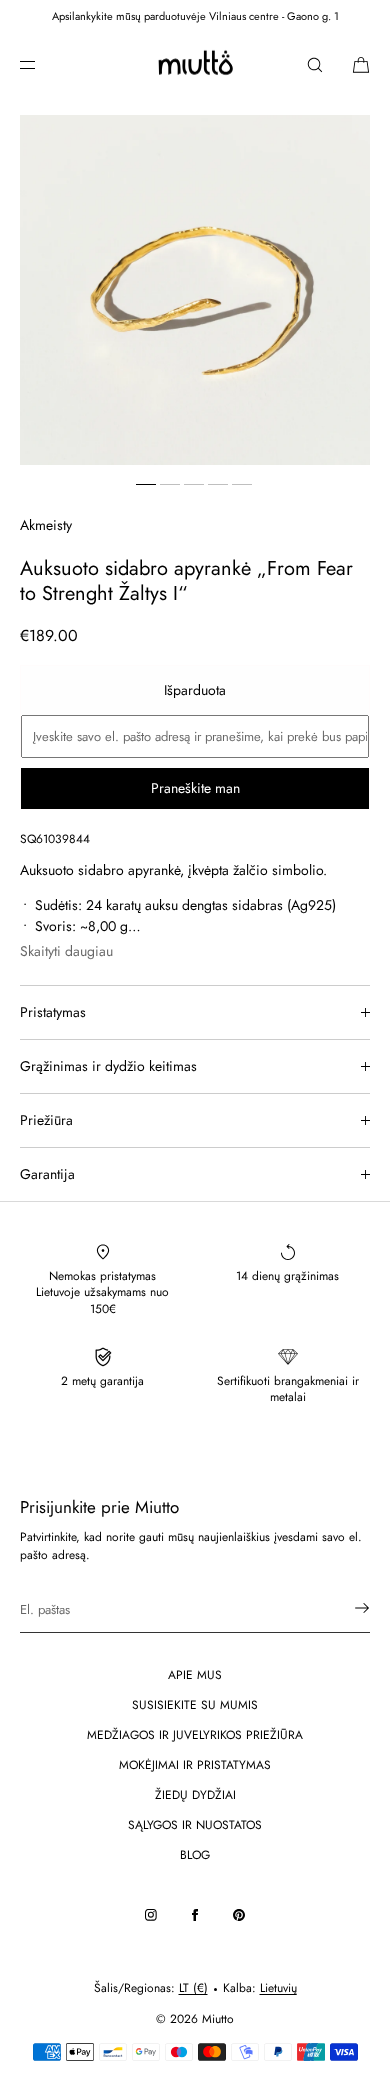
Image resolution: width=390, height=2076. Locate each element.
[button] (315, 64)
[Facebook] (195, 1915)
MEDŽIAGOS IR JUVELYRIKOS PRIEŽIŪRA (195, 1735)
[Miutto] (194, 65)
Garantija (47, 1174)
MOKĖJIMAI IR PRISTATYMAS (195, 1765)
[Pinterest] (239, 1915)
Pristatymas (53, 1012)
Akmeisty (46, 525)
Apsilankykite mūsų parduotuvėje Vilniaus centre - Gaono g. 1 (195, 16)
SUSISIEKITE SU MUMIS (195, 1705)
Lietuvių (278, 1988)
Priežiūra (46, 1120)
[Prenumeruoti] (345, 1608)
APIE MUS (195, 1675)
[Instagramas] (151, 1915)
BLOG (195, 1855)
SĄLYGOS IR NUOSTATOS (195, 1825)
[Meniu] (44, 64)
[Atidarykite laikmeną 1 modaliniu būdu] (195, 290)
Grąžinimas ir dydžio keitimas (108, 1066)
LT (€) (193, 1988)
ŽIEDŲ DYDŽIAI (195, 1795)
